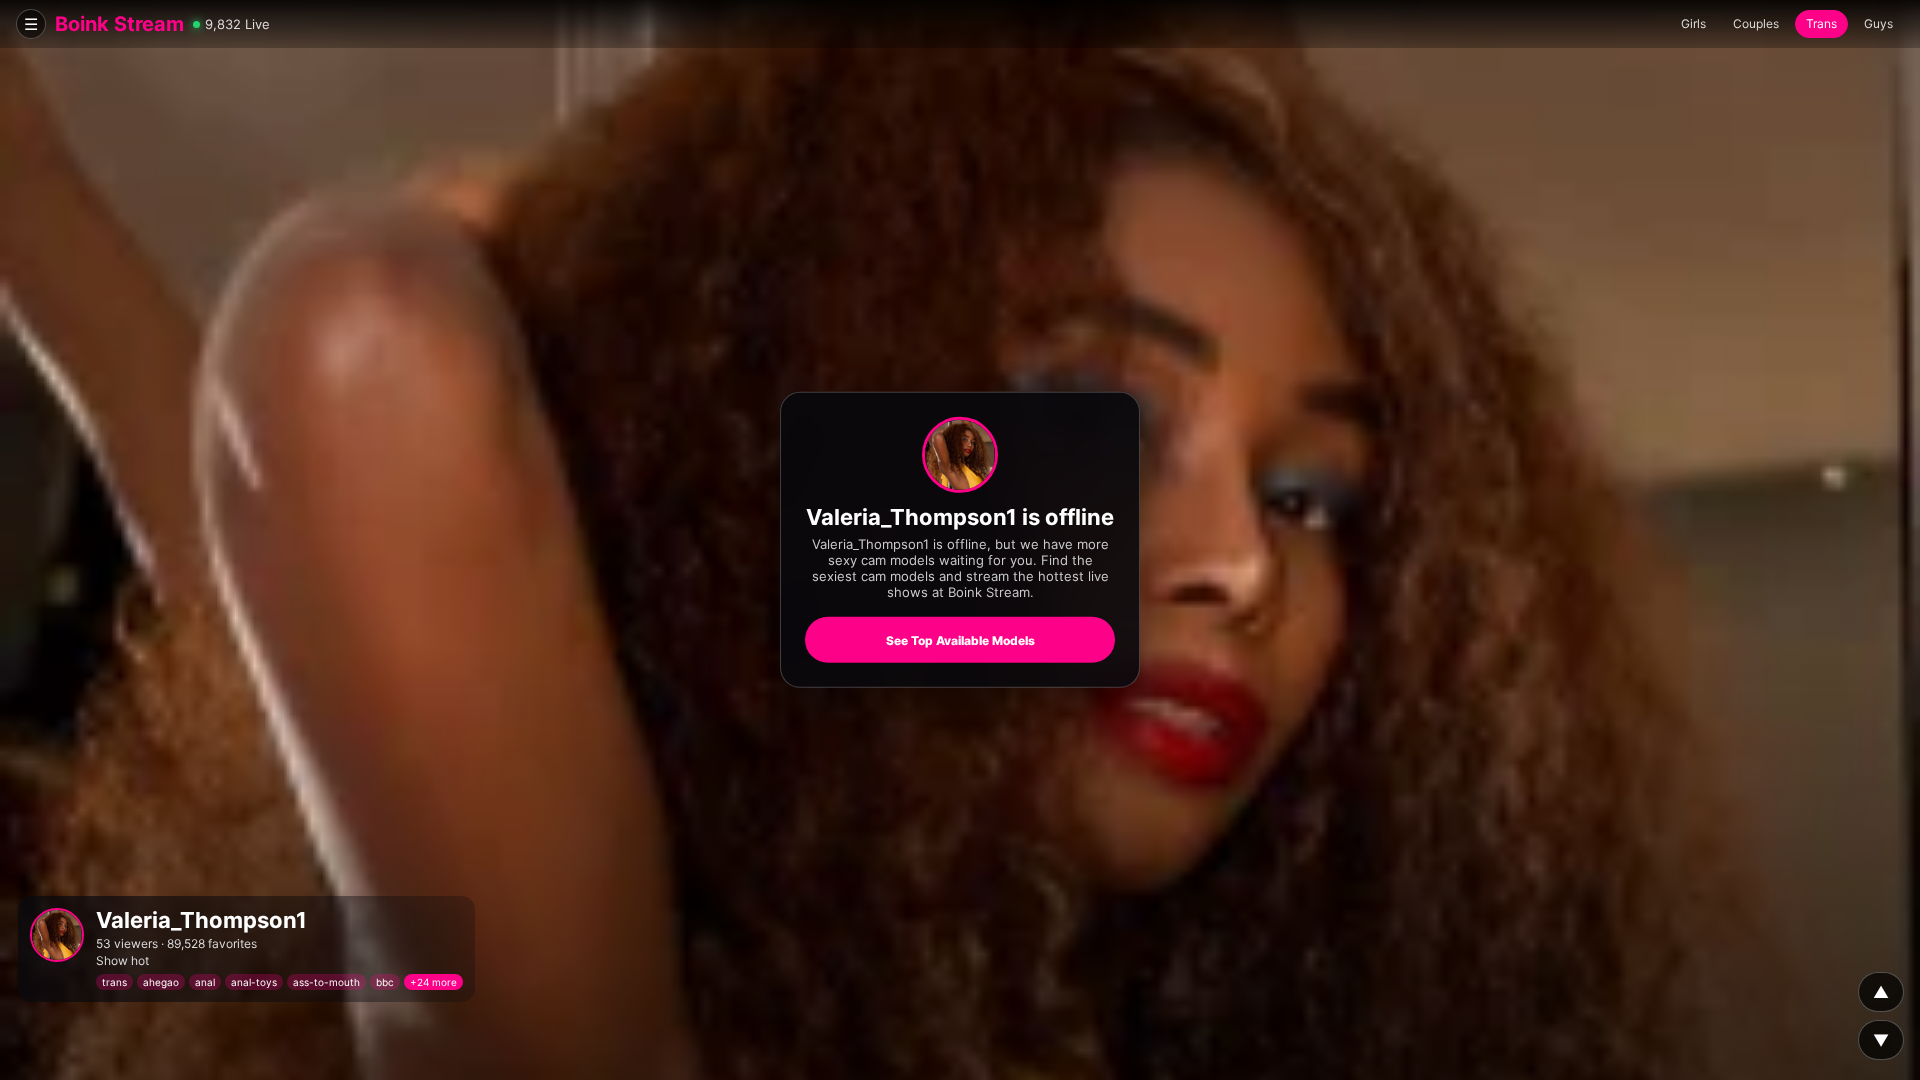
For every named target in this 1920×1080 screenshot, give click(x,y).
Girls (1693, 23)
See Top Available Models (960, 640)
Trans (1821, 23)
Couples (1756, 23)
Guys (1878, 23)
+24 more (433, 982)
